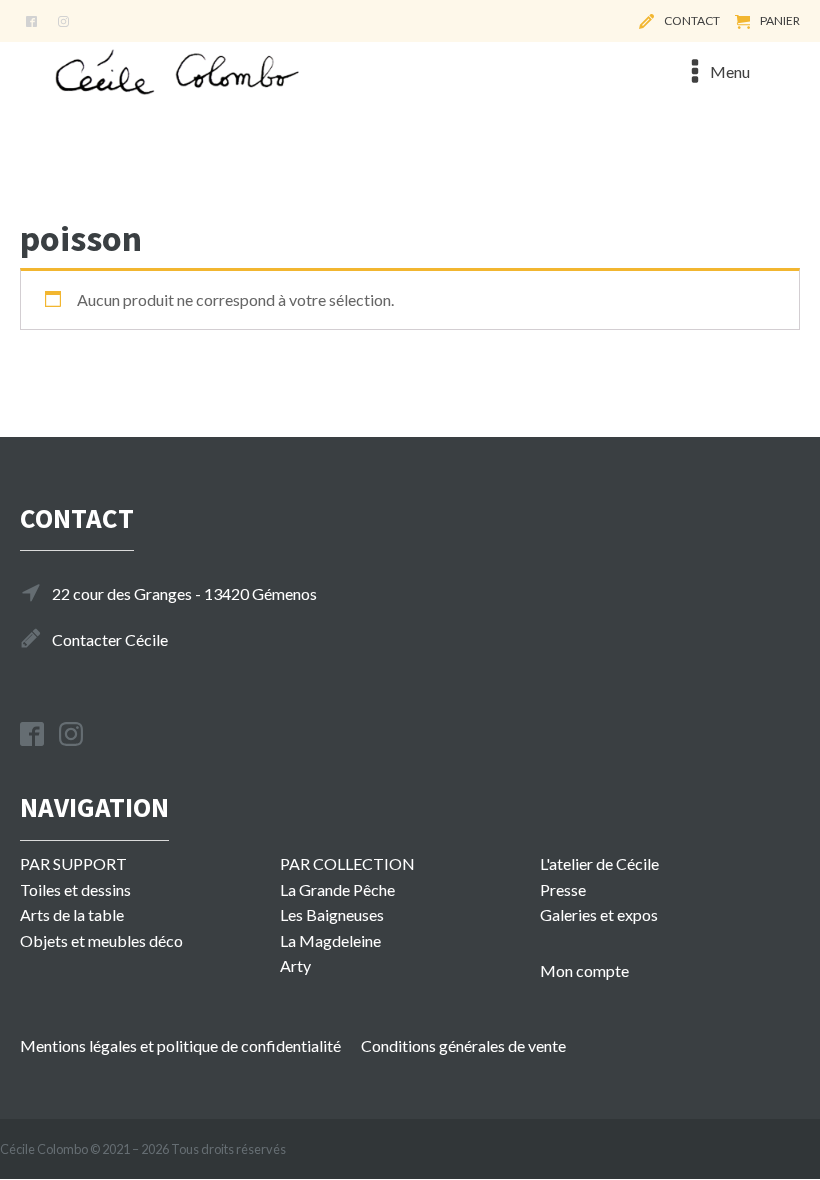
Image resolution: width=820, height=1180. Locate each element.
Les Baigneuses (332, 914)
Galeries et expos (599, 914)
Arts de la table (72, 914)
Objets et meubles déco (101, 940)
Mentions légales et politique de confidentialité (180, 1045)
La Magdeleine (330, 940)
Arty (295, 965)
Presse (563, 889)
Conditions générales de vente (463, 1045)
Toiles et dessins (75, 889)
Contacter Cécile (110, 639)
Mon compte (584, 970)
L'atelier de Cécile (599, 863)
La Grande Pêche (337, 889)
